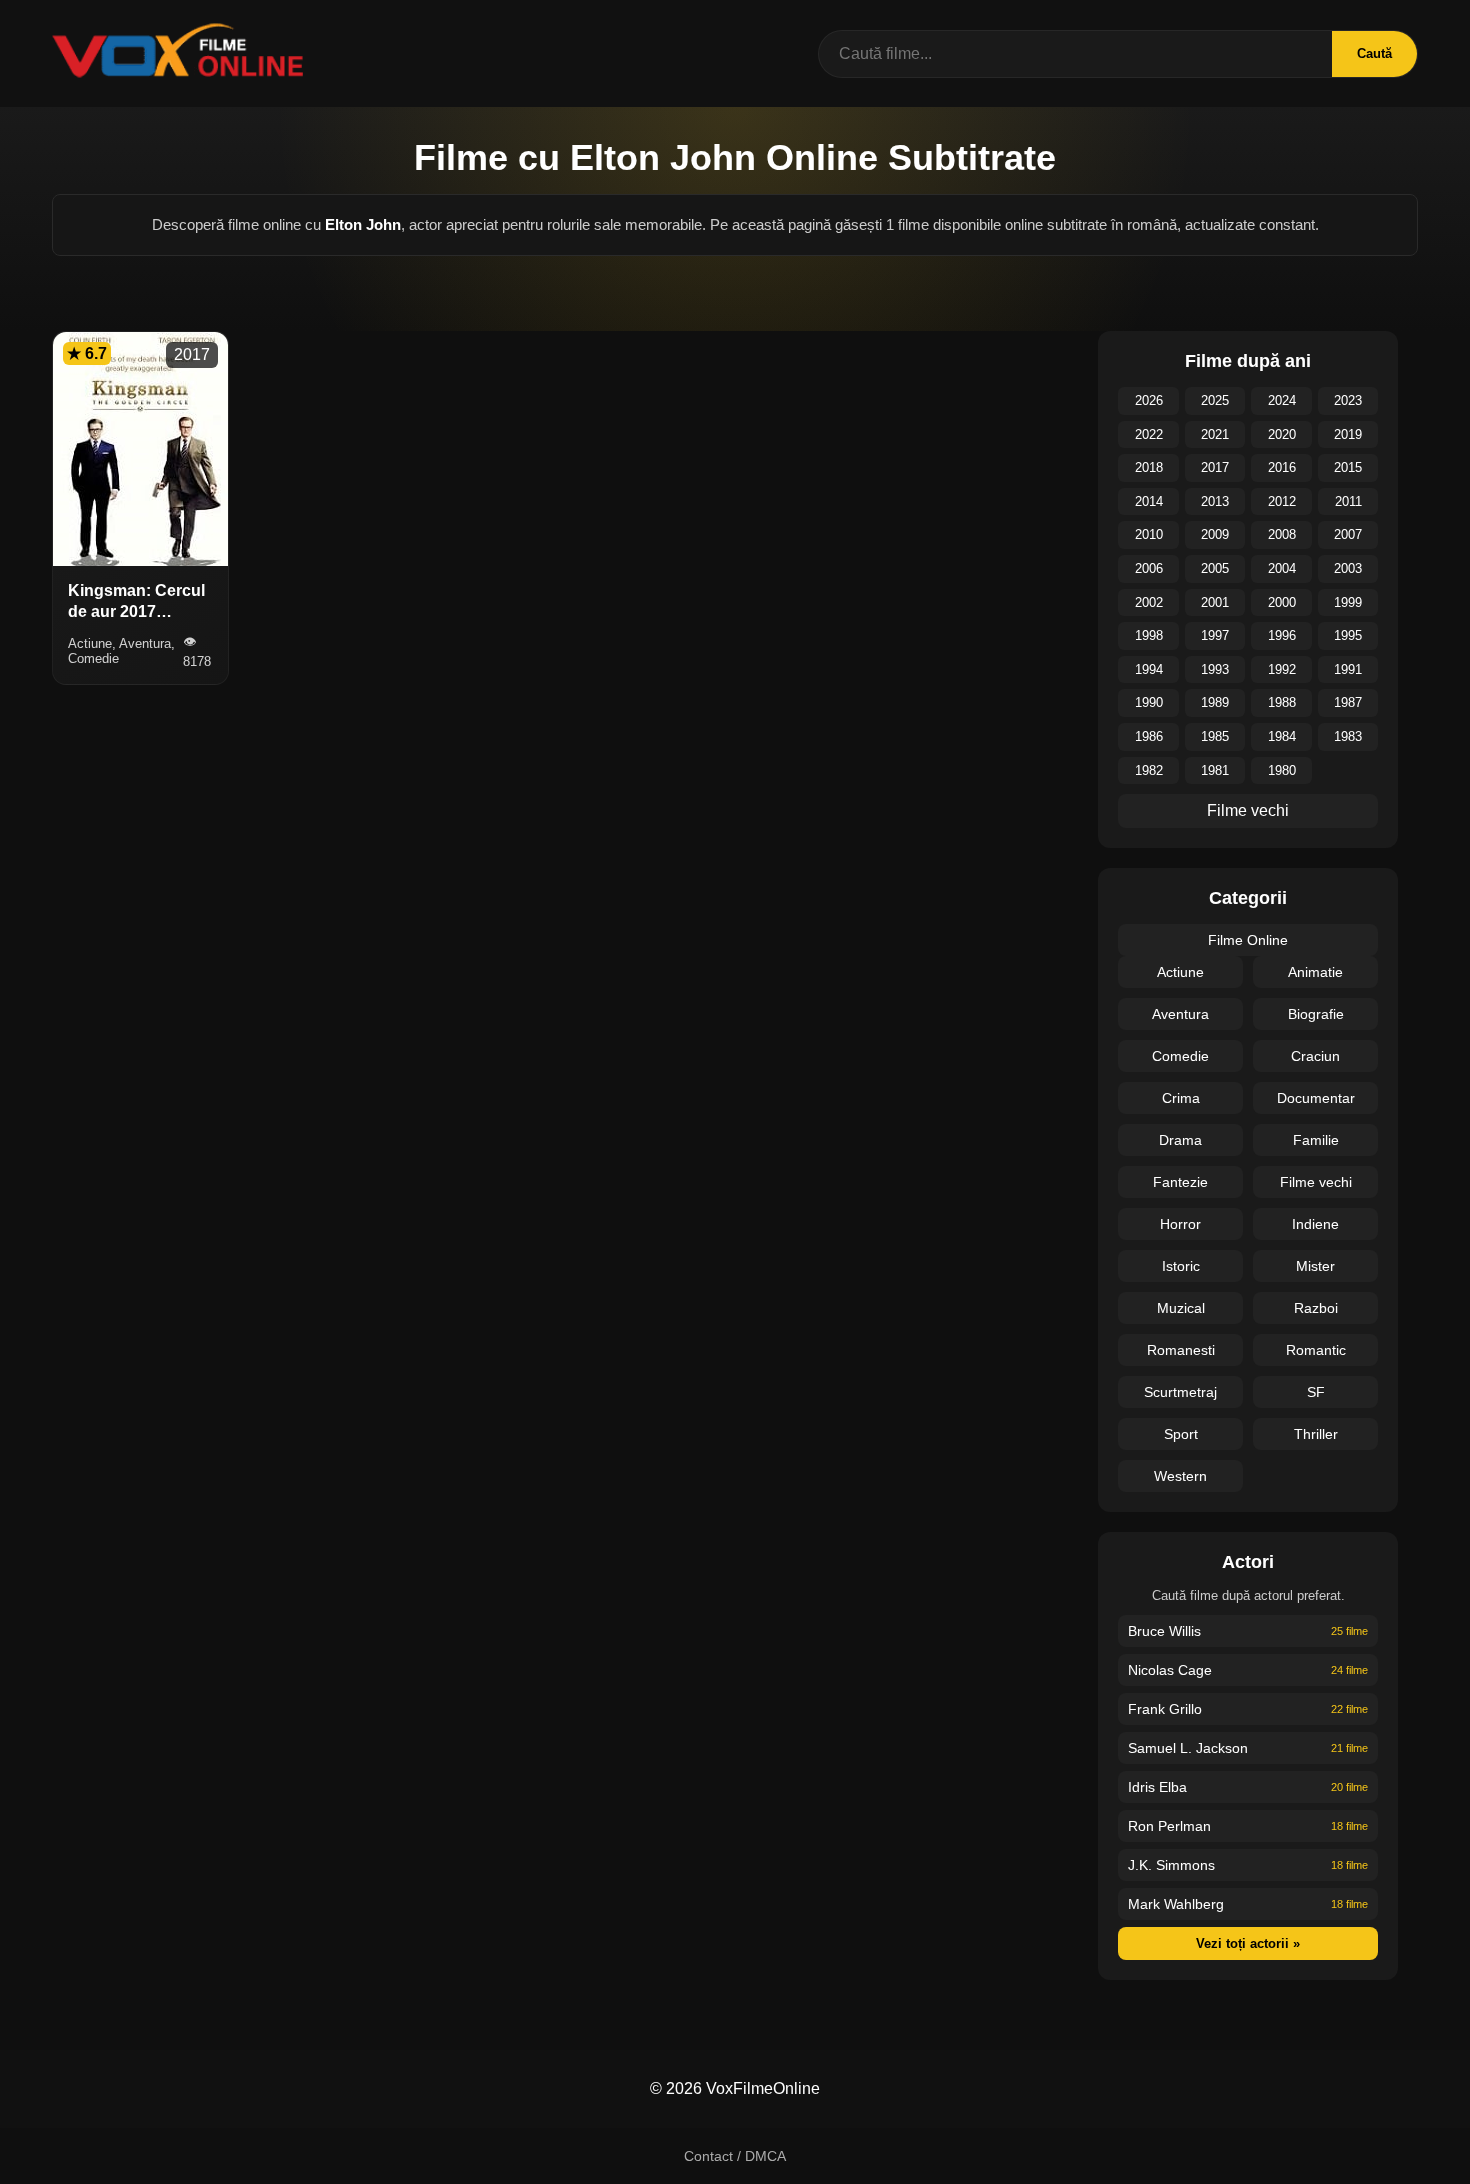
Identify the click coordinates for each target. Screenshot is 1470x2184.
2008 (1282, 534)
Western (1180, 1476)
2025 (1215, 400)
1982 (1149, 770)
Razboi (1316, 1308)
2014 (1149, 501)
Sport (1181, 1434)
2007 (1348, 534)
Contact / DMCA (735, 2156)
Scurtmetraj (1180, 1392)
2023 (1348, 400)
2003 (1348, 568)
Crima (1181, 1098)
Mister (1315, 1266)
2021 (1215, 434)
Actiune (1180, 972)
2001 (1215, 602)
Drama (1180, 1140)
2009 (1215, 534)
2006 (1149, 568)
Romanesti (1181, 1350)
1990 (1149, 702)
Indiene (1315, 1224)
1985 (1215, 736)
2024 (1282, 400)
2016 (1282, 467)
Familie (1316, 1140)
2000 (1282, 602)
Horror (1180, 1224)
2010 (1149, 534)
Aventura (1180, 1014)
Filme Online (1248, 940)
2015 (1348, 467)
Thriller (1316, 1434)
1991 (1348, 669)
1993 (1215, 669)
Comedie (1180, 1056)
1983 (1348, 736)
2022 (1149, 434)
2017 (1215, 467)
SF (1316, 1392)
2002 (1149, 602)
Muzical (1181, 1308)
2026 (1149, 400)
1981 (1215, 770)
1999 (1348, 602)
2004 (1282, 568)
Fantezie (1180, 1182)
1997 (1215, 635)
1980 (1282, 770)
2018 (1149, 467)
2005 (1215, 568)
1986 (1149, 736)
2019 (1348, 434)
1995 (1348, 635)
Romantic (1316, 1350)
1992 (1282, 669)
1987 (1348, 702)
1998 (1149, 635)
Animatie (1315, 972)
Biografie (1316, 1014)
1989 (1215, 702)
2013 (1215, 501)
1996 (1282, 635)
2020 (1282, 434)
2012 (1282, 501)
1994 (1149, 669)
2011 (1348, 501)
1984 (1282, 736)
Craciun (1315, 1056)
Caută (1374, 53)
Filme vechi (1248, 810)
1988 (1282, 702)
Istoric (1181, 1266)
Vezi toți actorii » (1248, 1943)
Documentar (1316, 1098)
